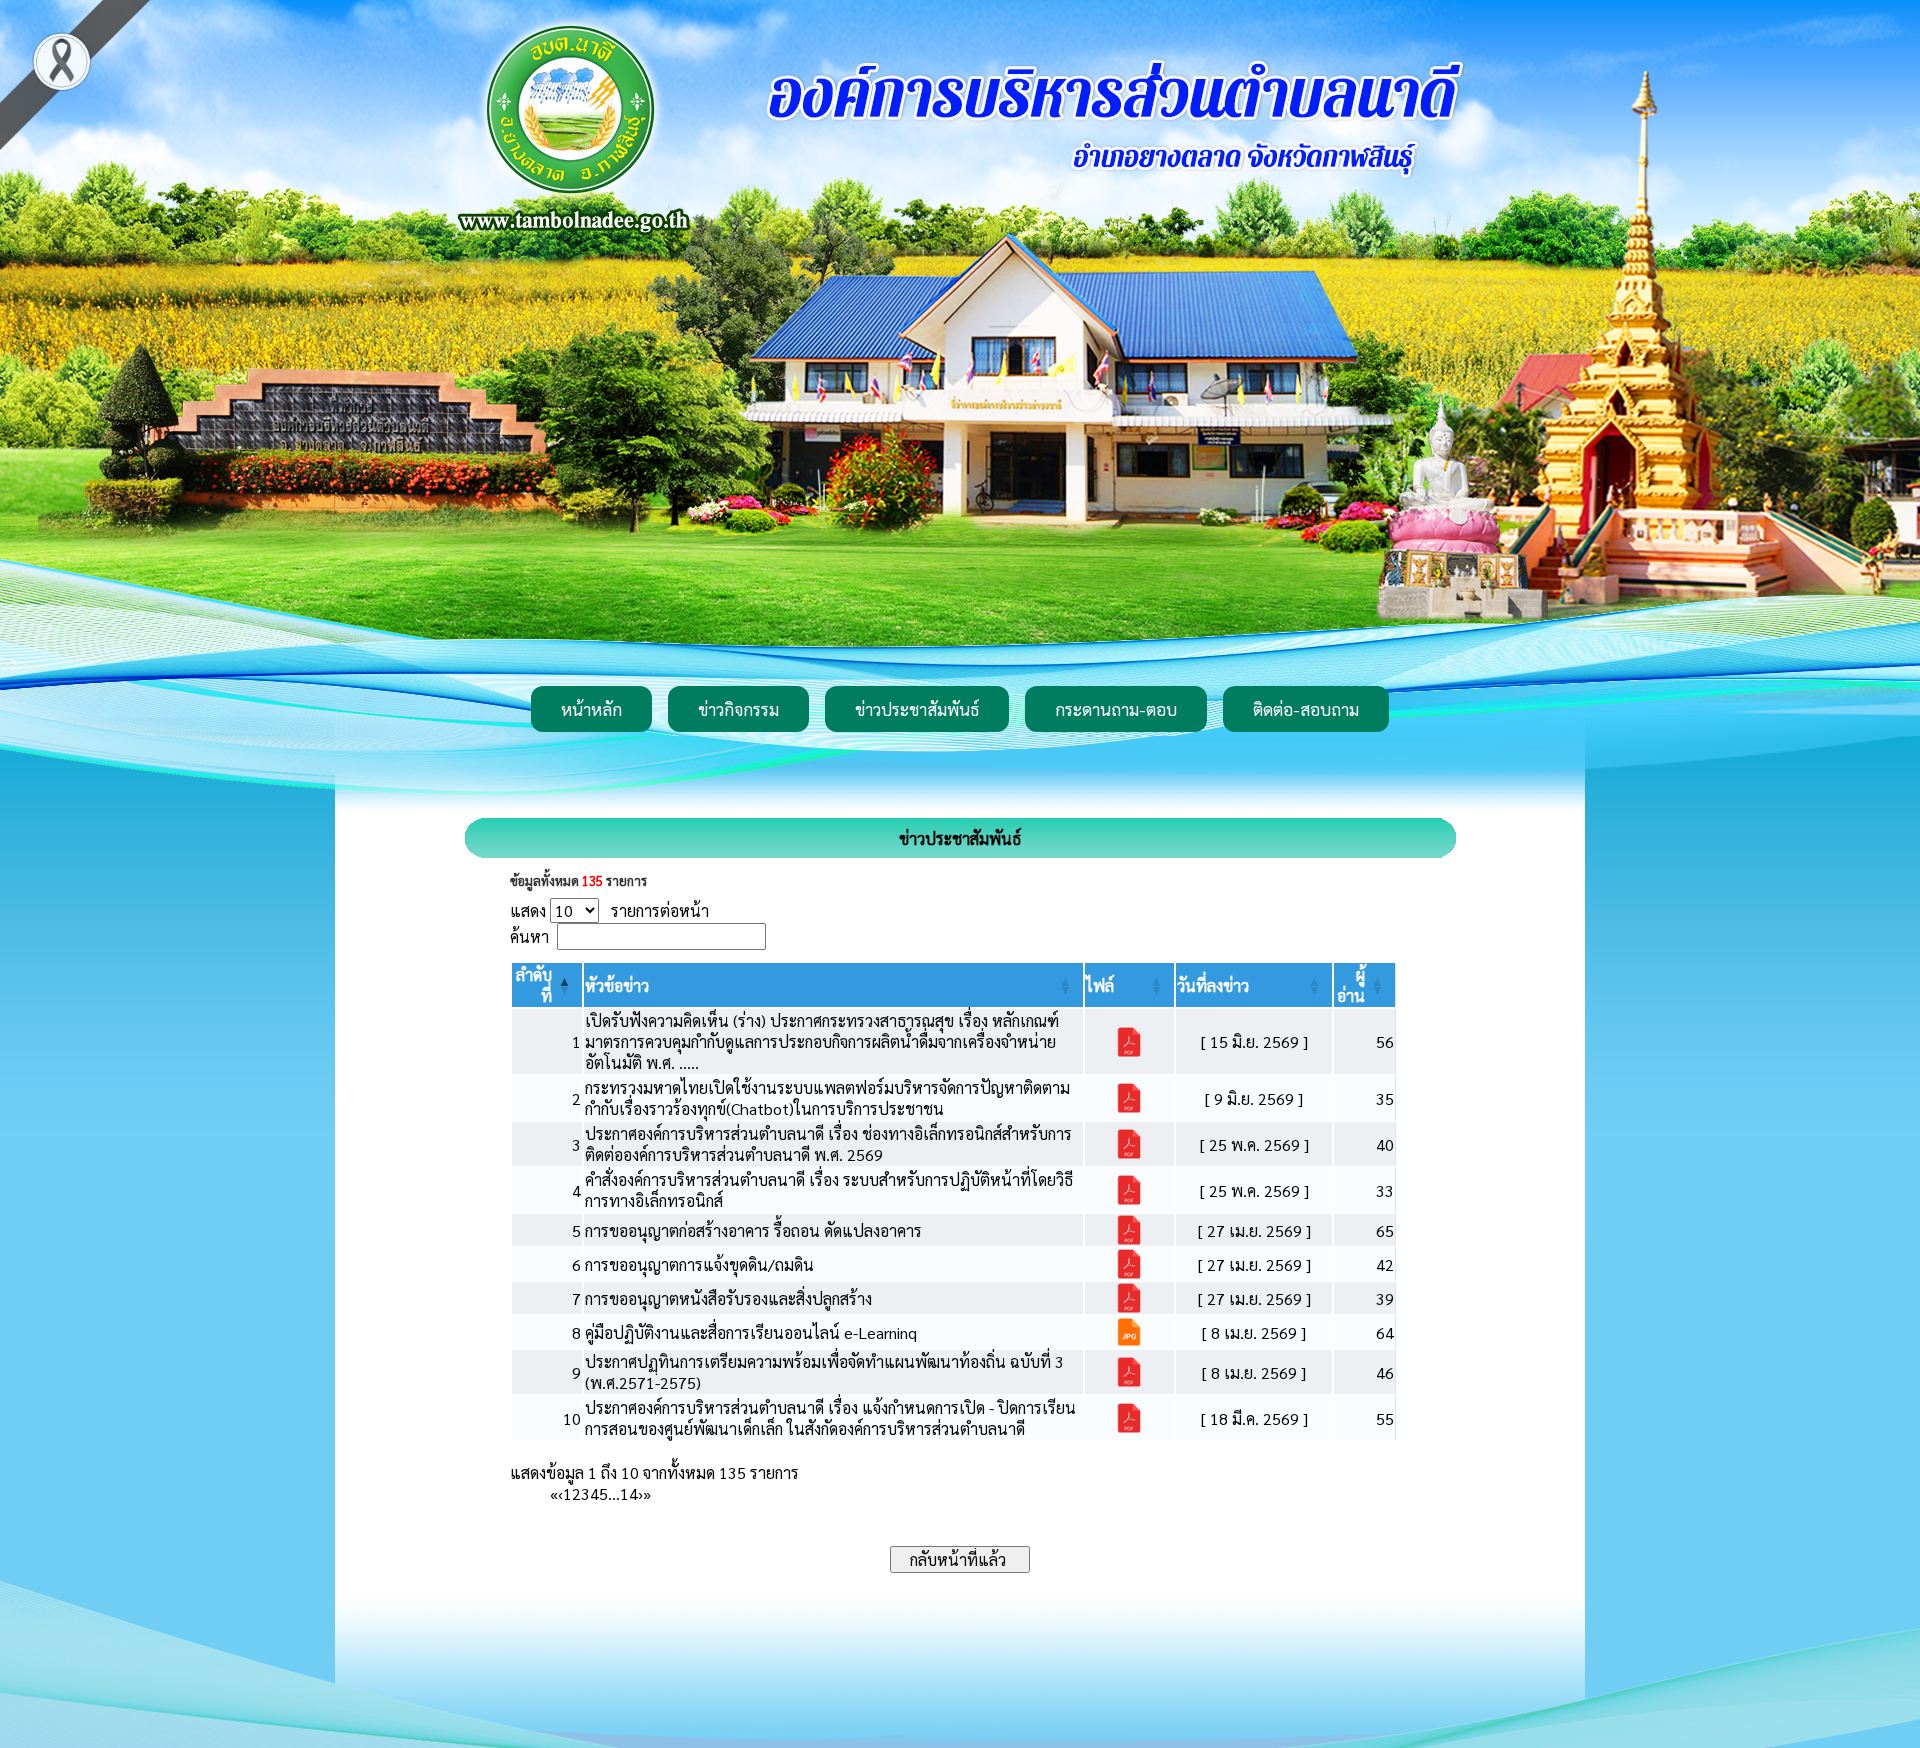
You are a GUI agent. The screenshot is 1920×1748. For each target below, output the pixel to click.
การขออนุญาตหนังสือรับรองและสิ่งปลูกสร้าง (728, 1298)
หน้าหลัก (591, 709)
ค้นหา (529, 936)
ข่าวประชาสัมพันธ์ (917, 709)
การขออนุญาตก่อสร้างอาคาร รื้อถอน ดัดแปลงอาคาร (753, 1230)
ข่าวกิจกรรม (738, 709)
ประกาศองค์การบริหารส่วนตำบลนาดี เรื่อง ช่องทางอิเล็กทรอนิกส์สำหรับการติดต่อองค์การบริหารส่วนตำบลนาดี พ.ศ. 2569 (828, 1144)
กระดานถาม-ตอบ (1116, 709)
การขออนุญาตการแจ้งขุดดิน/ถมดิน (699, 1264)
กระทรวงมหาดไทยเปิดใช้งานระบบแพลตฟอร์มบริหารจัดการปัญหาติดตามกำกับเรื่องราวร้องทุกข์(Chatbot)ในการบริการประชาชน (827, 1098)
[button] (617, 985)
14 (629, 1493)
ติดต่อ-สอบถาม (1306, 709)
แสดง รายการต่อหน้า (609, 910)
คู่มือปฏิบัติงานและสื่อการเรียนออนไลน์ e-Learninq (751, 1332)
